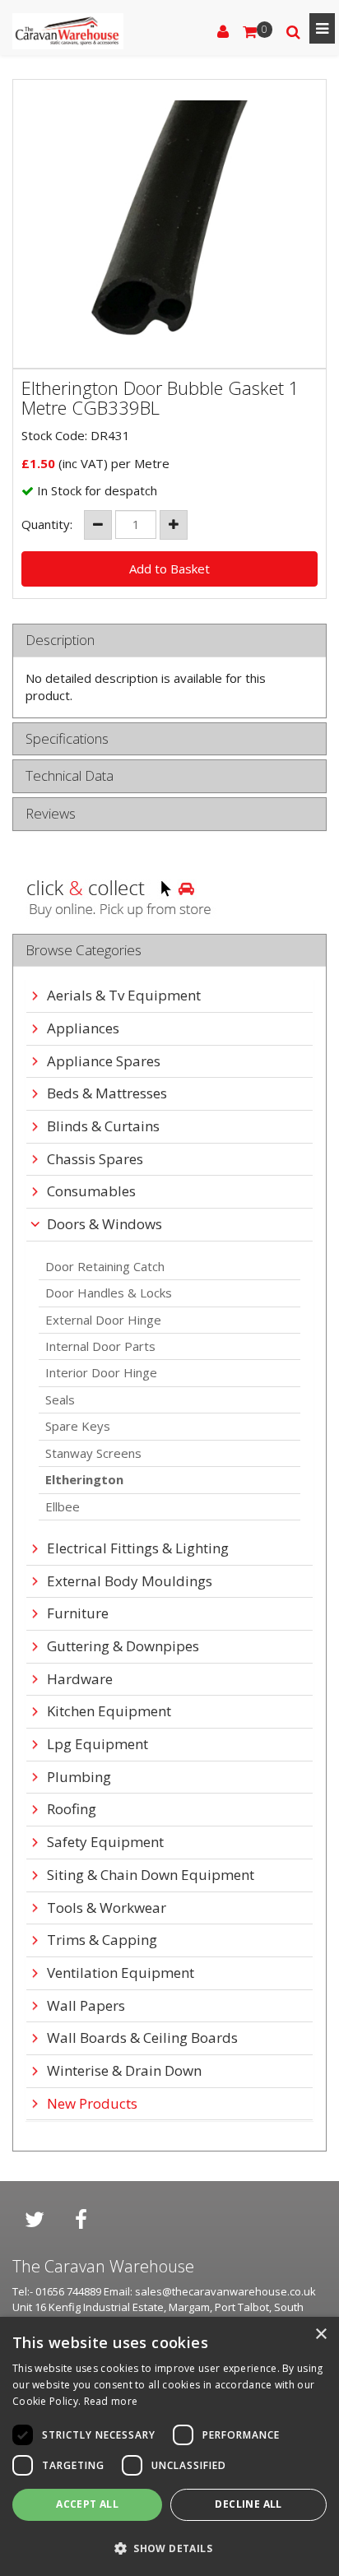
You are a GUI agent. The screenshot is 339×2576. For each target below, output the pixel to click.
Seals (60, 1399)
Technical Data (70, 776)
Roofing (72, 1810)
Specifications (67, 739)
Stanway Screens (93, 1453)
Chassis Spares (95, 1160)
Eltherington (84, 1479)
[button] (169, 2548)
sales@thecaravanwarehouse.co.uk (225, 2291)
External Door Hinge (103, 1320)
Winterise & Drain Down (124, 2071)
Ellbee (63, 1506)
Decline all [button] (248, 2504)
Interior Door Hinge (101, 1372)
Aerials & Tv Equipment (124, 996)
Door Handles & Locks (109, 1293)
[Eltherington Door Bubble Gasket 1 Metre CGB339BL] (169, 224)
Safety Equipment (105, 1843)
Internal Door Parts (100, 1346)
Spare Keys (78, 1426)
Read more (111, 2401)
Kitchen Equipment (109, 1712)
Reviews (51, 814)
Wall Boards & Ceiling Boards (142, 2038)
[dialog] (169, 2446)
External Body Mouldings (130, 1582)
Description (60, 641)
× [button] (320, 2335)
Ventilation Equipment (121, 1973)
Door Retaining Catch (105, 1266)
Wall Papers (86, 2006)
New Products (92, 2104)
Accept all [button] (87, 2504)
